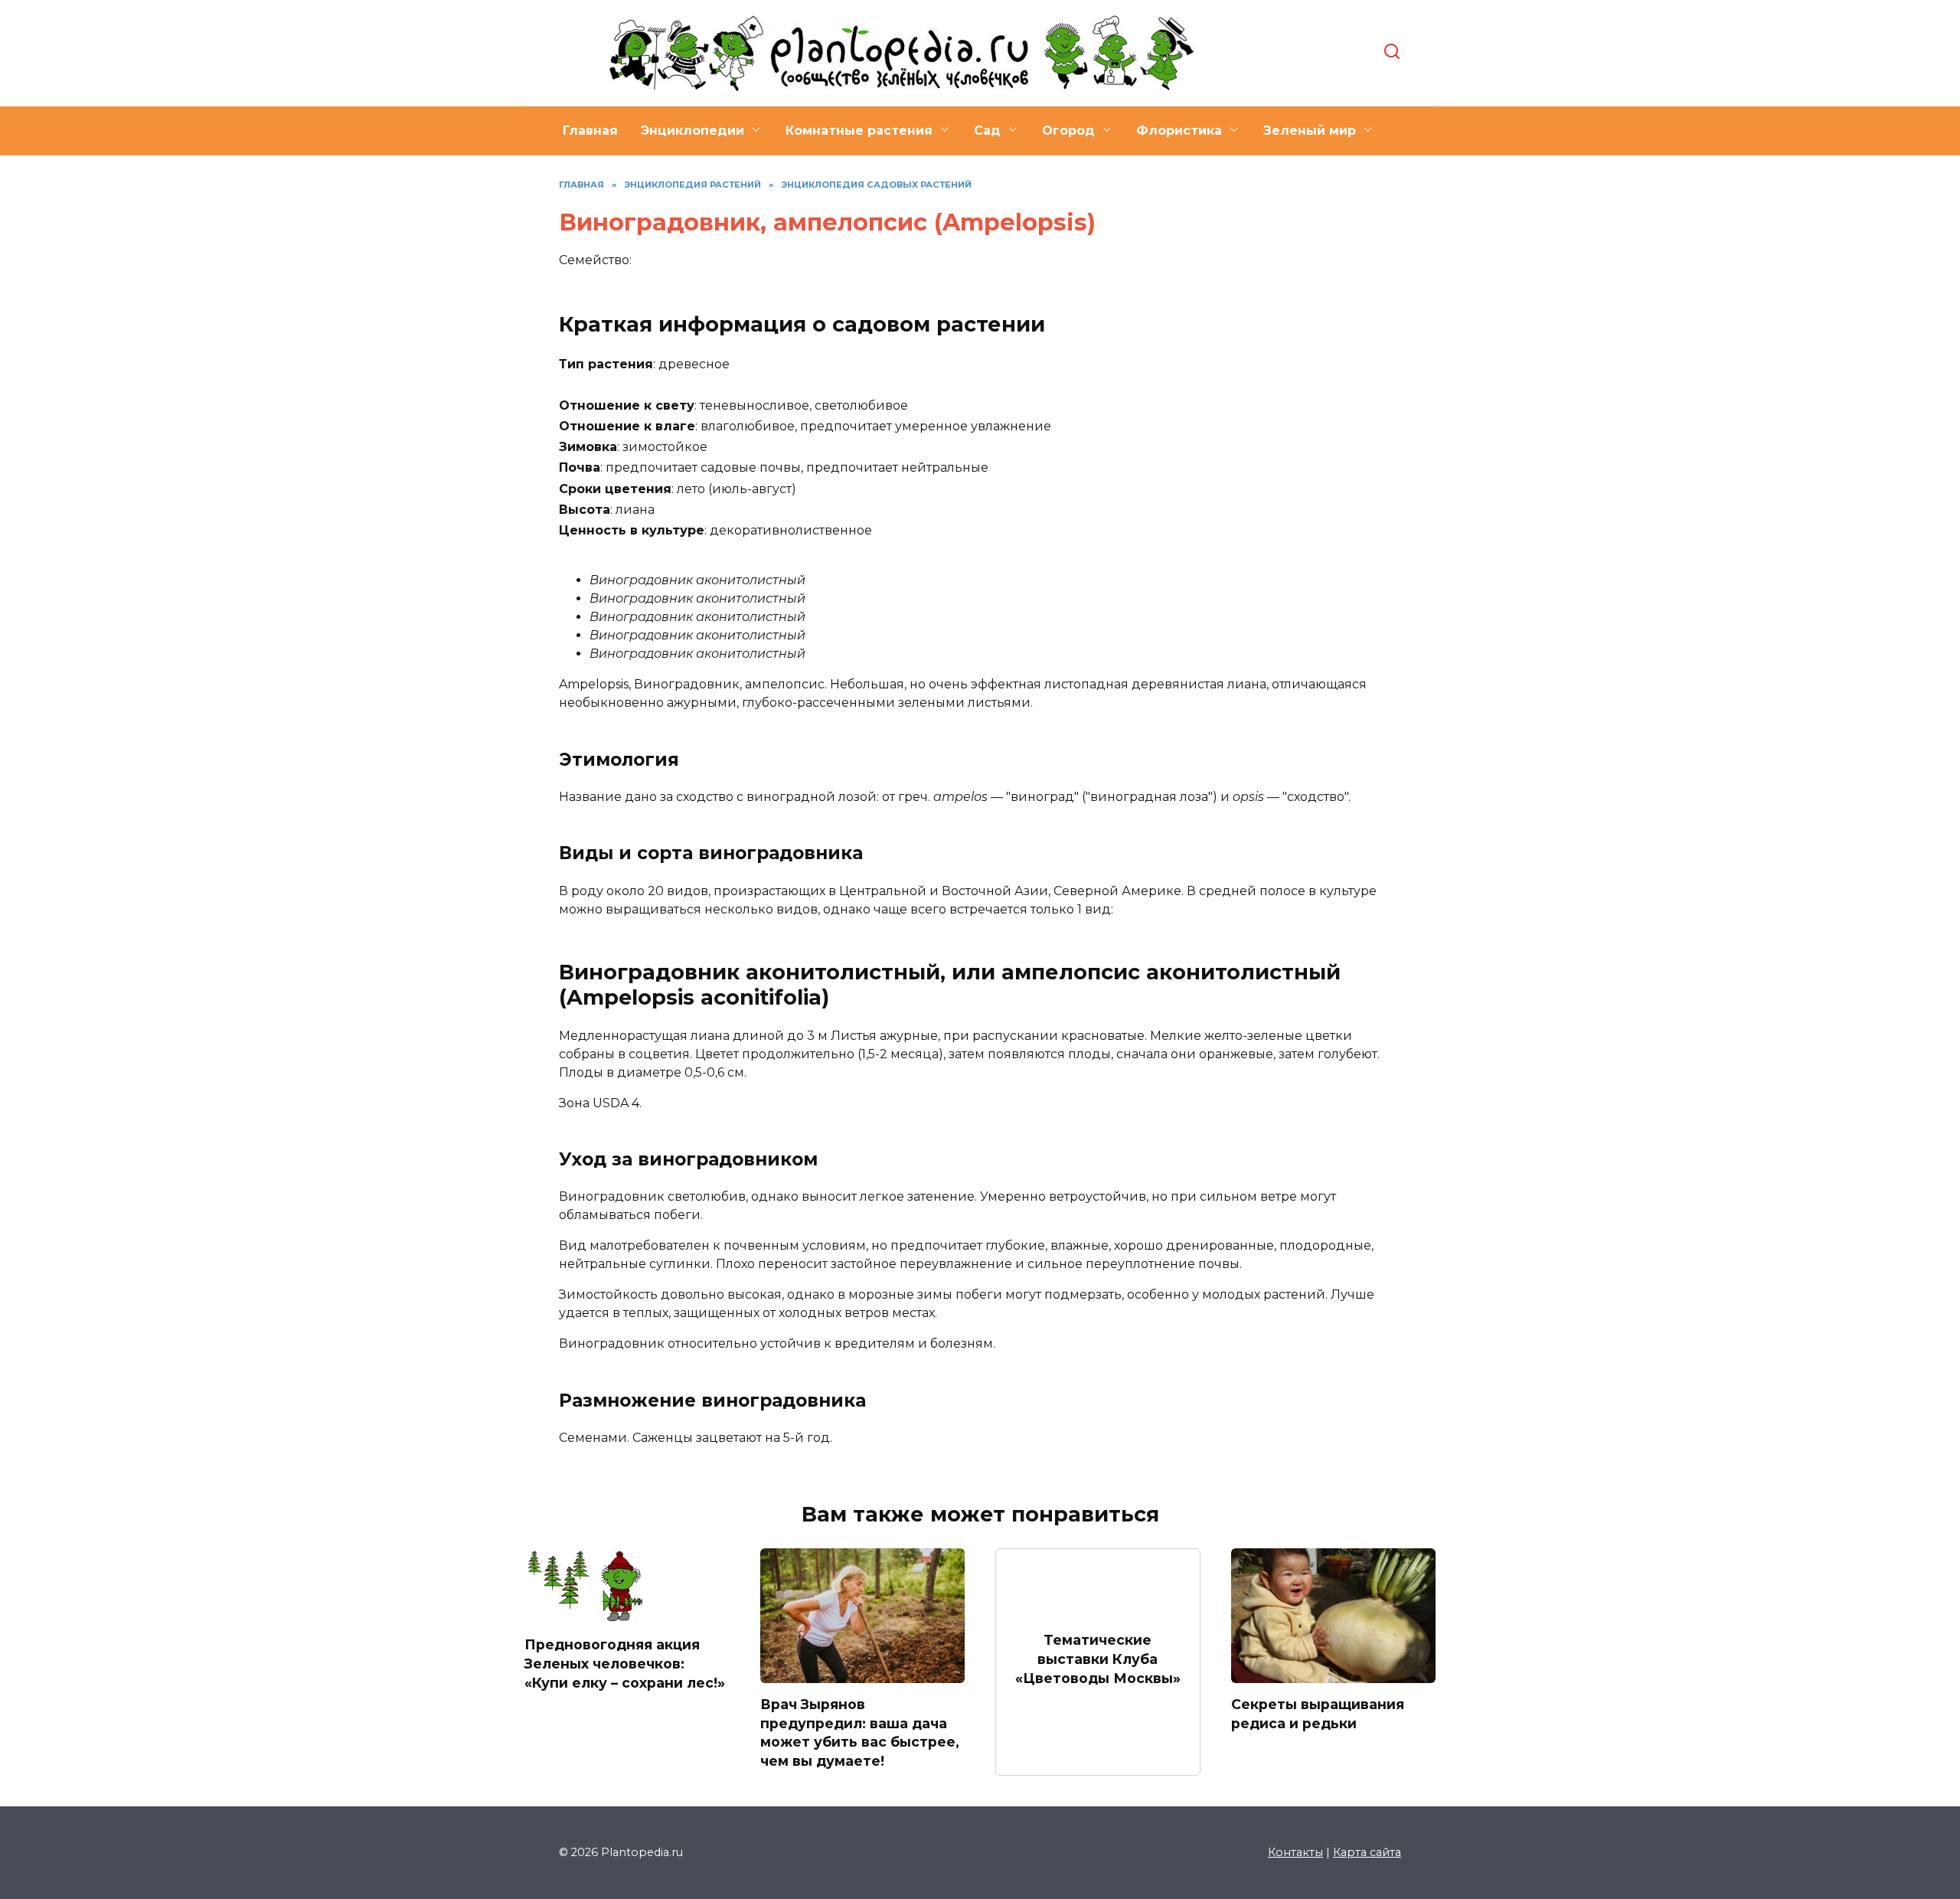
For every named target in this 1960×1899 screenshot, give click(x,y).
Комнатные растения (859, 131)
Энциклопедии (693, 131)
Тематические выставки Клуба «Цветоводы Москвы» (1098, 1659)
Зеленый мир (1310, 131)
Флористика (1179, 131)
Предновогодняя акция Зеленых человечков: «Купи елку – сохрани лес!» (625, 1663)
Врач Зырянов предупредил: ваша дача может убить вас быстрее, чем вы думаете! (860, 1732)
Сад (987, 131)
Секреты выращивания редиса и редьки (1318, 1714)
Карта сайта (1367, 1852)
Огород (1068, 131)
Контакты (1295, 1852)
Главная (590, 131)
